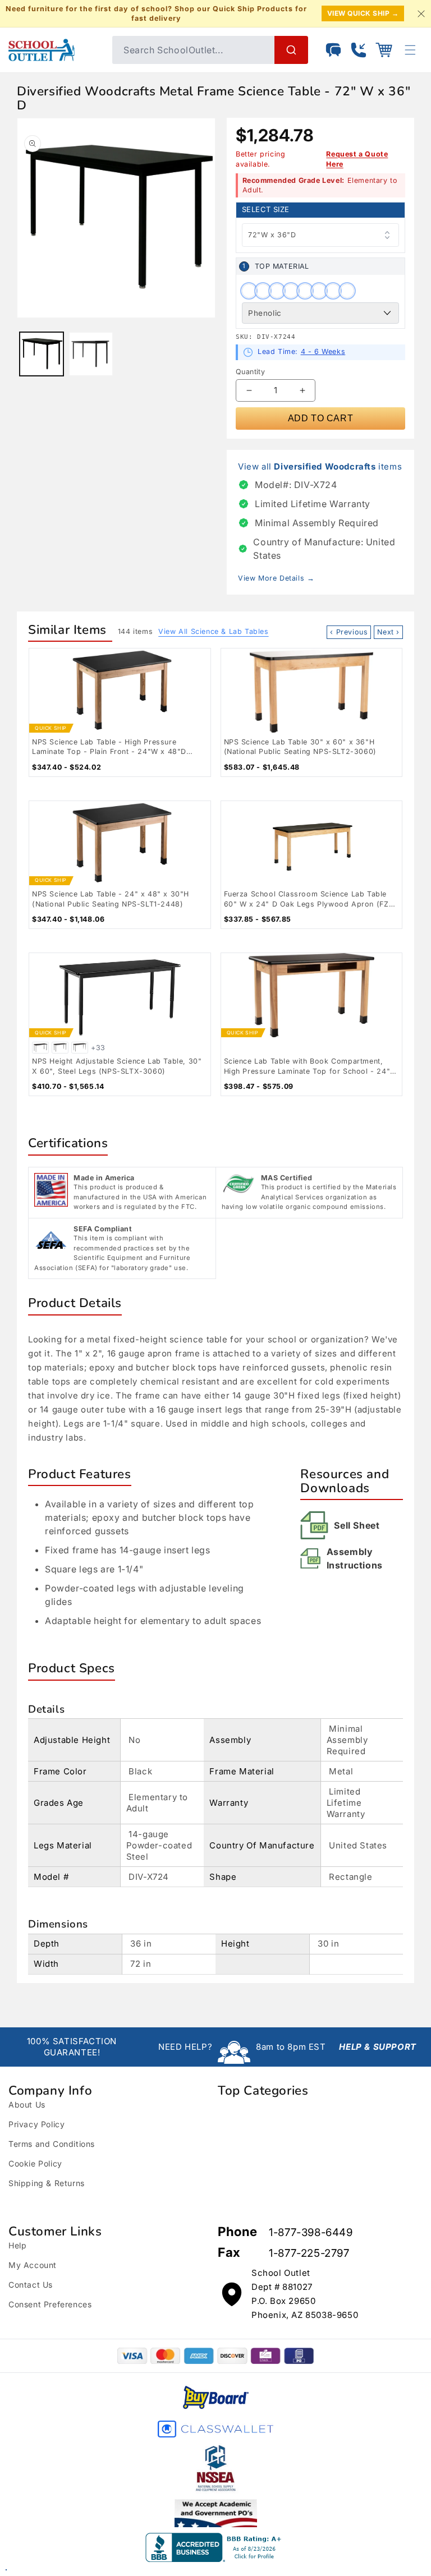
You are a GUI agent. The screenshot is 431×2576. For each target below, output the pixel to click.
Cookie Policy (35, 2163)
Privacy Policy (36, 2124)
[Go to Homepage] (55, 50)
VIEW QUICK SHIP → (363, 13)
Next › (388, 632)
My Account (33, 2265)
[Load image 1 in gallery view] (42, 354)
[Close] (421, 13)
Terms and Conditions (52, 2144)
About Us (27, 2104)
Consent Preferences (50, 2304)
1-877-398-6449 (311, 2232)
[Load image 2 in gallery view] (91, 354)
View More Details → (276, 578)
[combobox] (210, 50)
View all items (320, 466)
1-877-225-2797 (309, 2253)
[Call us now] (359, 50)
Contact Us (31, 2285)
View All (213, 631)
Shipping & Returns (47, 2183)
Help (17, 2245)
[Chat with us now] (333, 50)
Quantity (250, 372)
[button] (384, 50)
